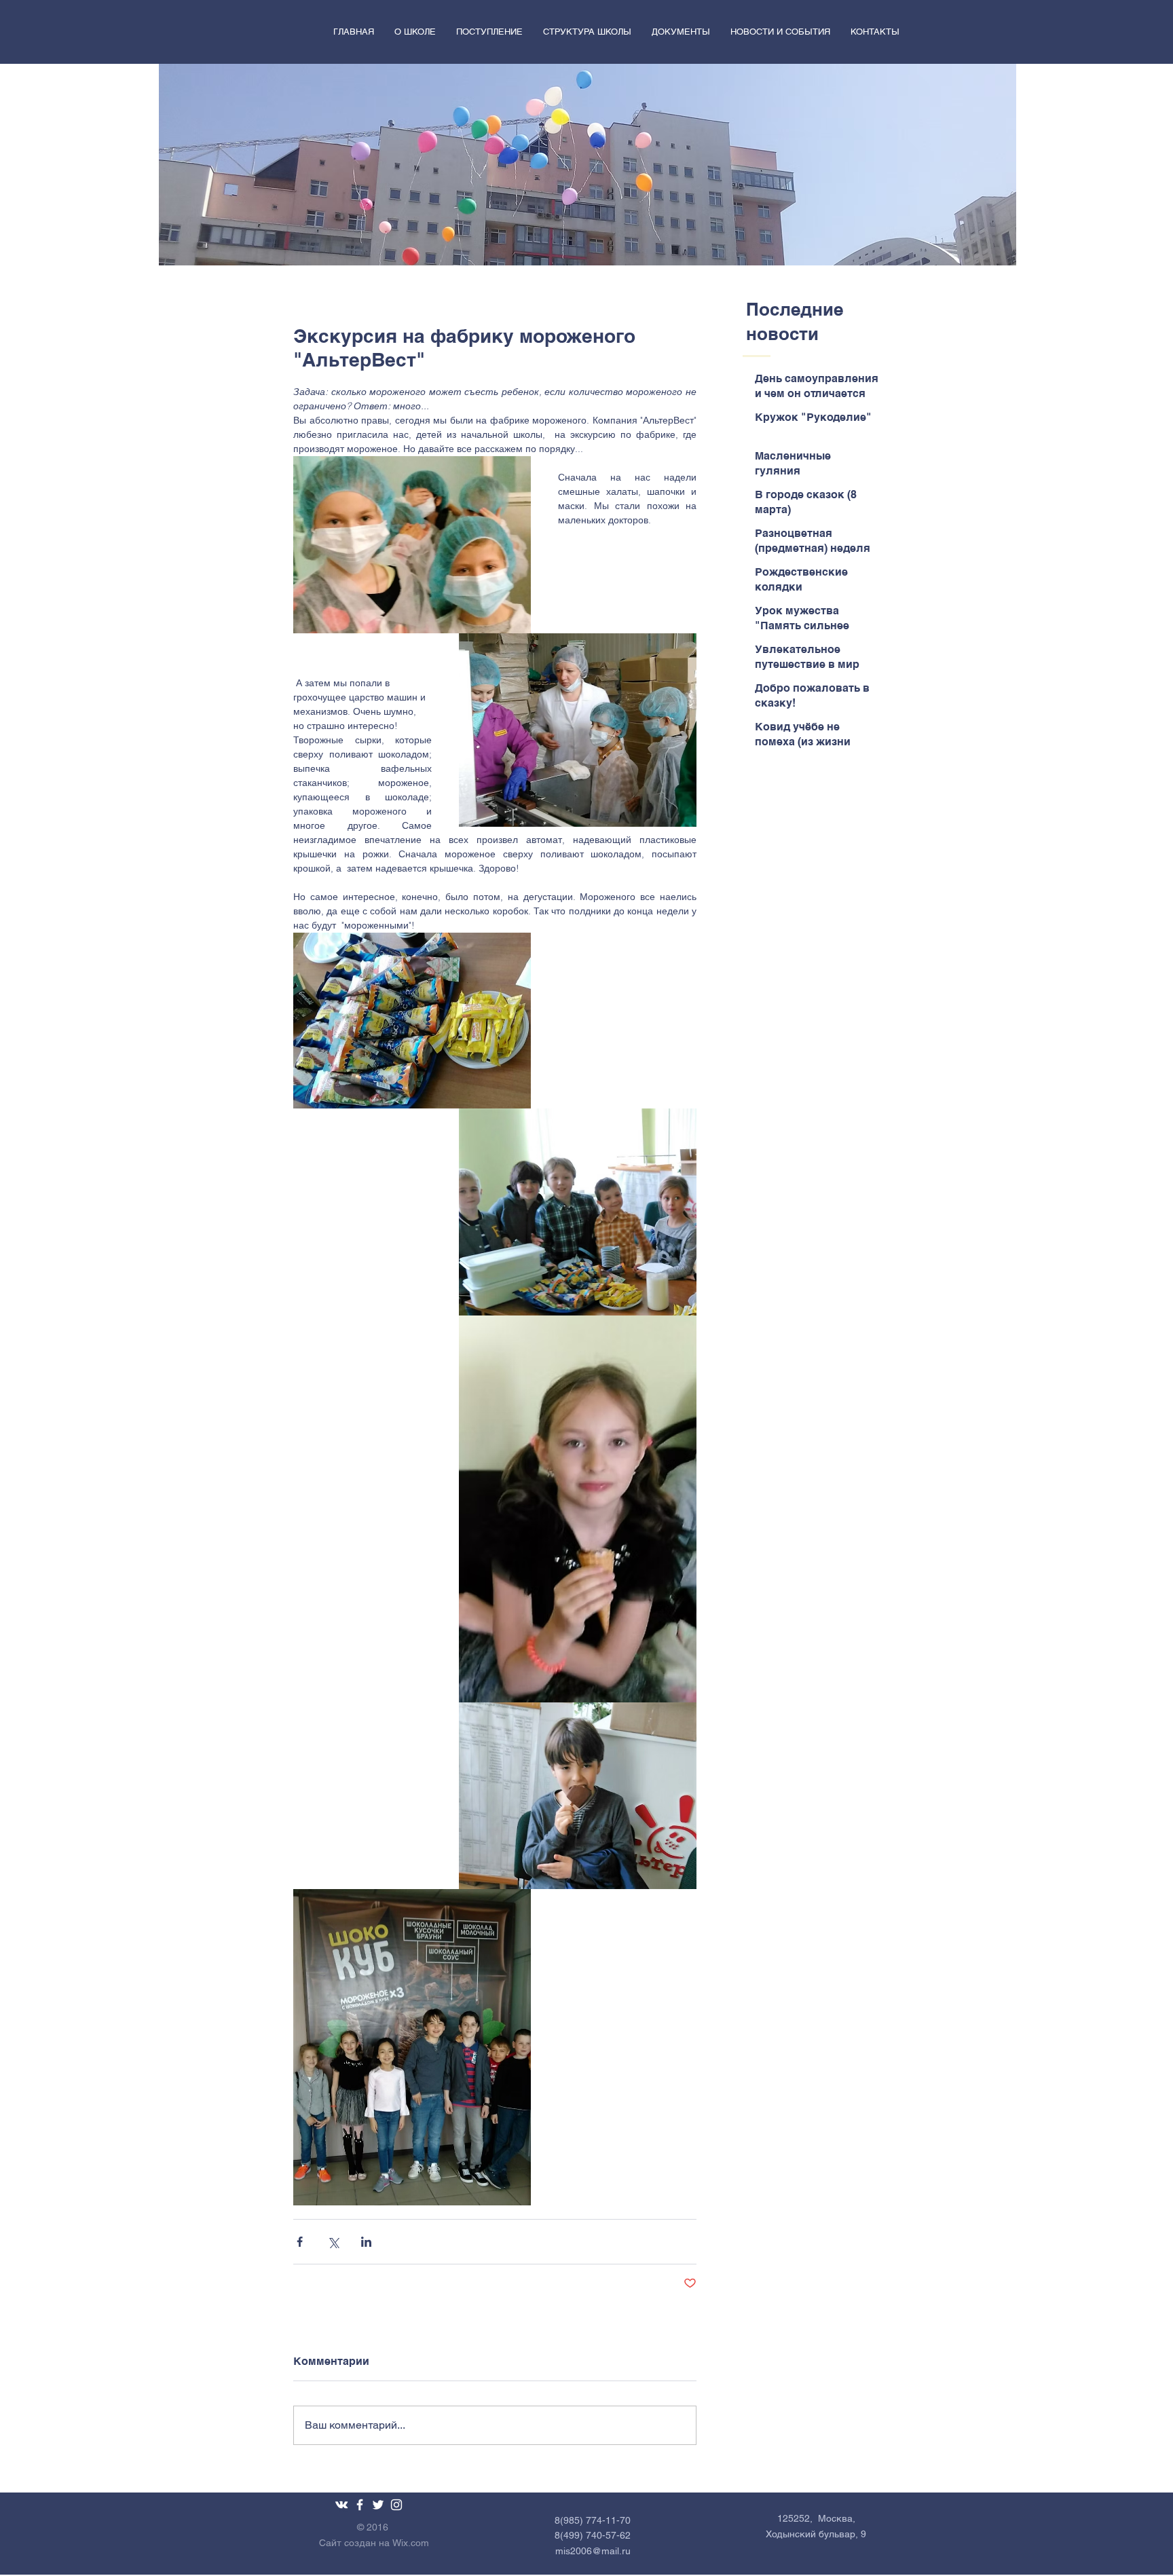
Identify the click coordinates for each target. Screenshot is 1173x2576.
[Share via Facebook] (300, 2242)
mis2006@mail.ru (593, 2551)
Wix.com (411, 2543)
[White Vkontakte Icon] (341, 2505)
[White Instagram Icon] (396, 2505)
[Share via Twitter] (333, 2242)
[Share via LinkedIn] (366, 2242)
